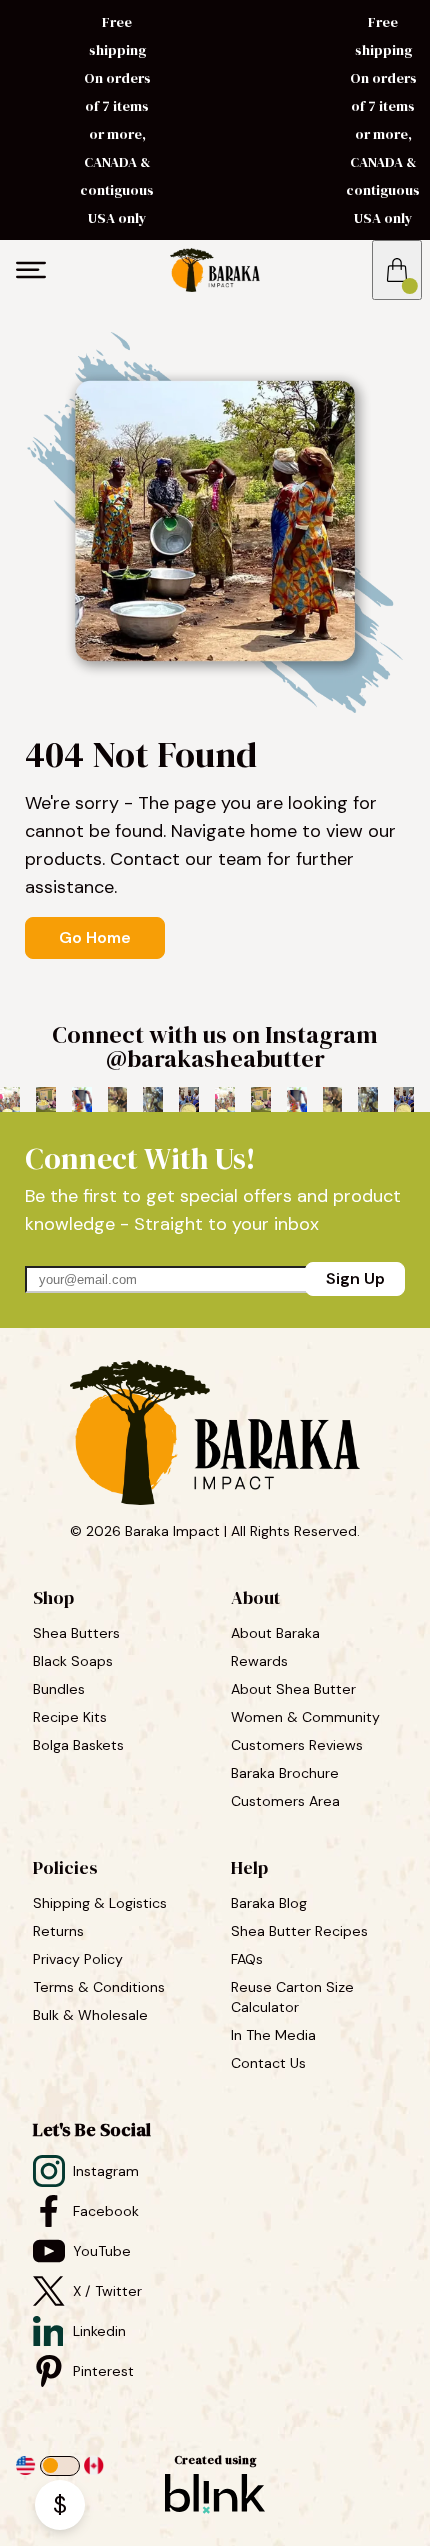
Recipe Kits (72, 1717)
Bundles (61, 1689)
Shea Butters (78, 1633)
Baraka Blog (269, 1903)
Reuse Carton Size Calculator (294, 1997)
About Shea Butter (293, 1689)
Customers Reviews (299, 1745)
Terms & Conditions (99, 1987)
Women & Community (307, 1717)
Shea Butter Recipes (299, 1931)
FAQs (247, 1959)
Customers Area (285, 1801)
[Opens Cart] (397, 270)
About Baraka (275, 1633)
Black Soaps (75, 1661)
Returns (58, 1931)
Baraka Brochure (285, 1773)
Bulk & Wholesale (90, 2015)
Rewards (259, 1661)
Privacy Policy (78, 1959)
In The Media (273, 2035)
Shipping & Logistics (100, 1903)
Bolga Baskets (80, 1745)
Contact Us (268, 2063)
